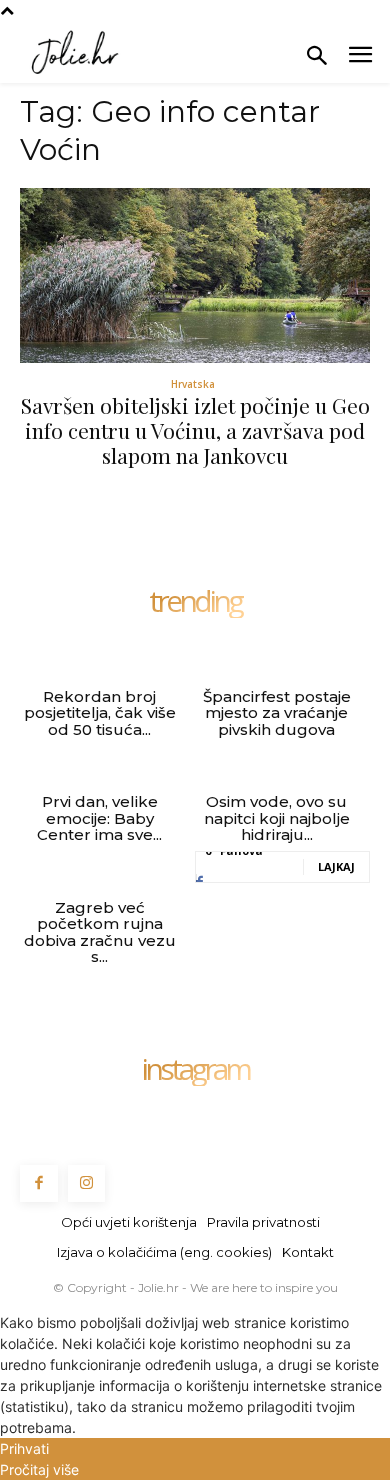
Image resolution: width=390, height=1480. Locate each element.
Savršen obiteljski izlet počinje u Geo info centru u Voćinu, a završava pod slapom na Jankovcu (195, 430)
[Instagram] (87, 1184)
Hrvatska (193, 384)
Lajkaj (336, 866)
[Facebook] (39, 1184)
